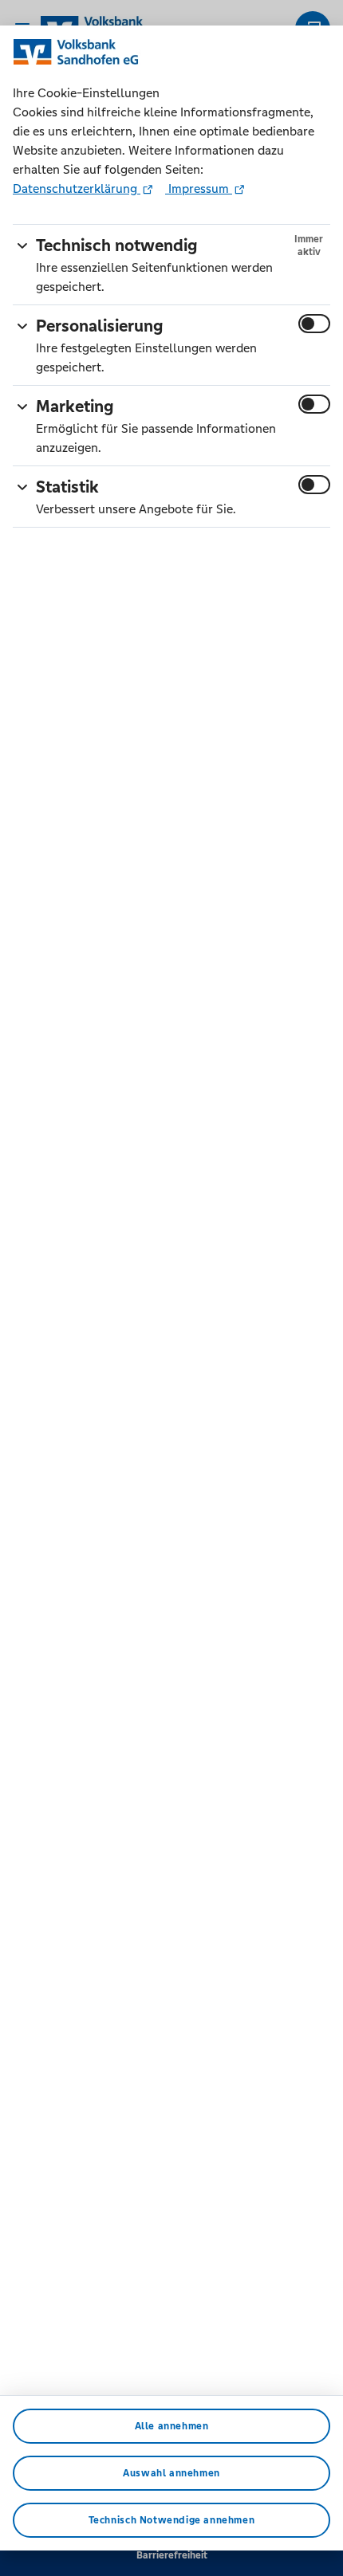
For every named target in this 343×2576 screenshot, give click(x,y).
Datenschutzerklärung (77, 188)
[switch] (314, 324)
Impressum (199, 188)
